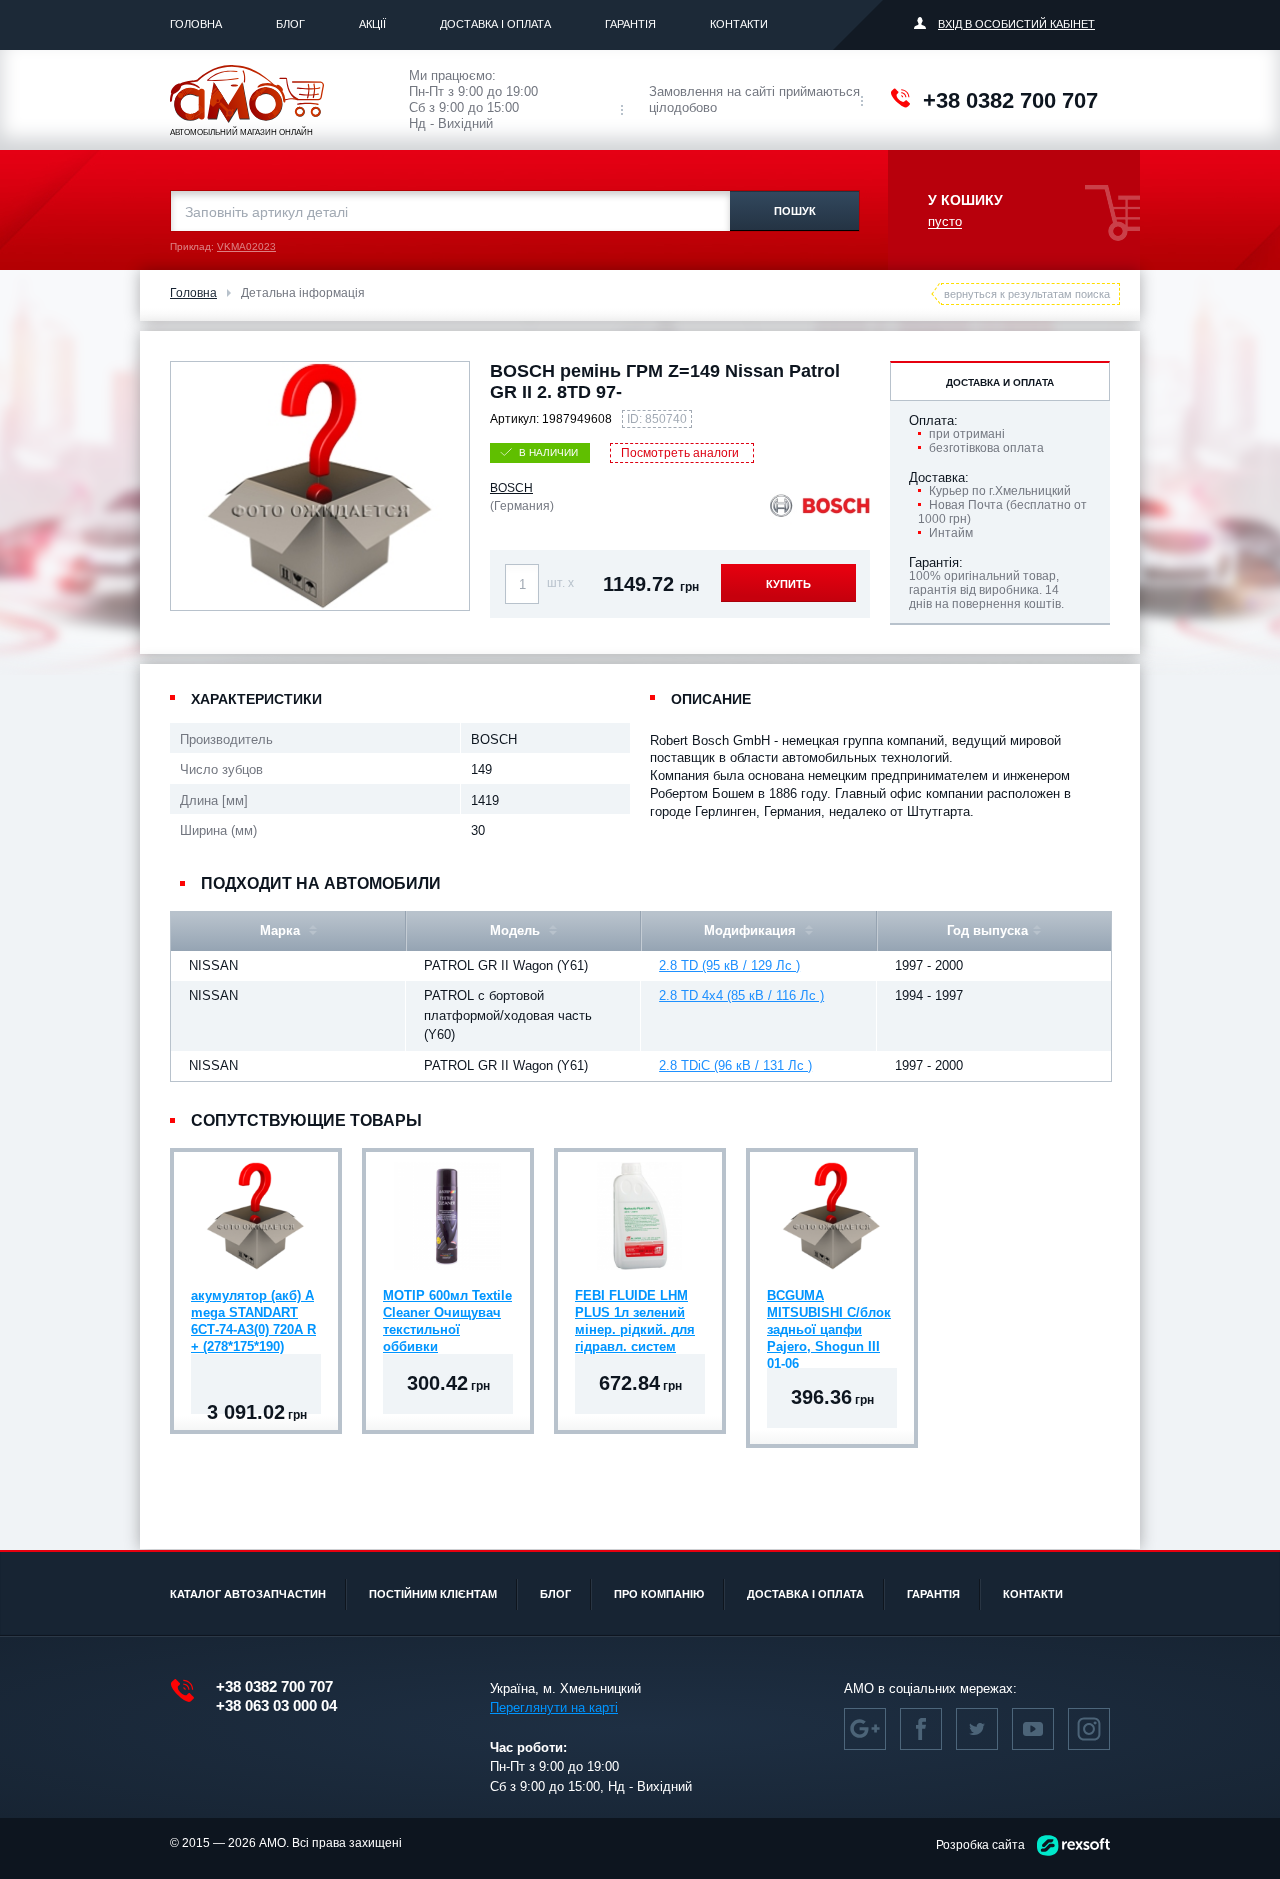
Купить (788, 584)
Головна (196, 24)
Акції (372, 24)
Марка (282, 930)
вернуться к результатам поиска (1027, 294)
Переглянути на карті (554, 1707)
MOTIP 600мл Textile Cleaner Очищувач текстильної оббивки (447, 1315)
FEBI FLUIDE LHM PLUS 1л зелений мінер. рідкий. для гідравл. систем (635, 1315)
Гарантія (630, 24)
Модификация (752, 930)
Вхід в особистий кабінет (1016, 24)
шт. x (560, 583)
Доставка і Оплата (495, 24)
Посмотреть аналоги (680, 453)
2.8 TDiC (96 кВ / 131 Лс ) (735, 1065)
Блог (290, 24)
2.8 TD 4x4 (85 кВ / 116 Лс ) (741, 995)
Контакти (739, 24)
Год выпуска (987, 930)
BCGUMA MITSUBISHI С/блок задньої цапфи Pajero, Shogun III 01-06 (829, 1315)
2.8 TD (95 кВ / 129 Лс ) (729, 965)
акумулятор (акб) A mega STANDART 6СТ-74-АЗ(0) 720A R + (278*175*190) (253, 1315)
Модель (517, 930)
